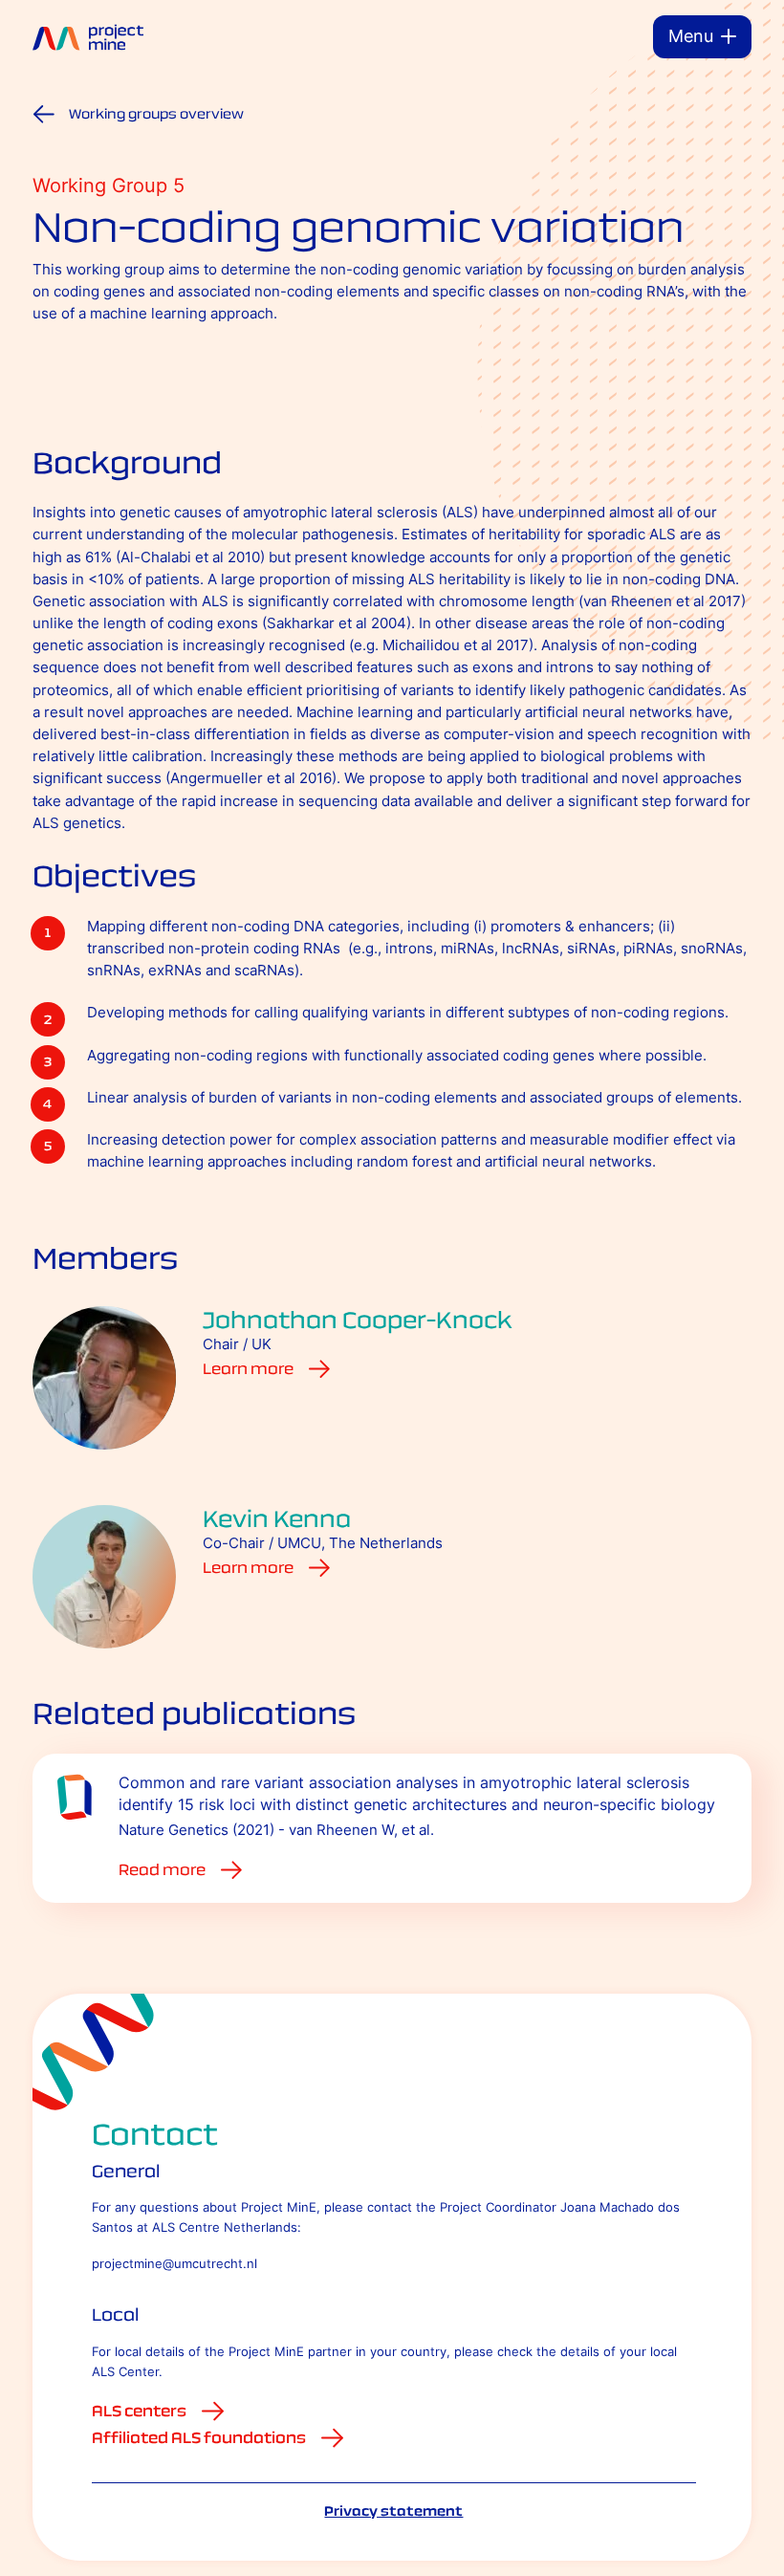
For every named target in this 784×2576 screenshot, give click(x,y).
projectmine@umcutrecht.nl (174, 2263)
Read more (162, 1869)
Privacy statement (393, 2511)
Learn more (248, 1368)
